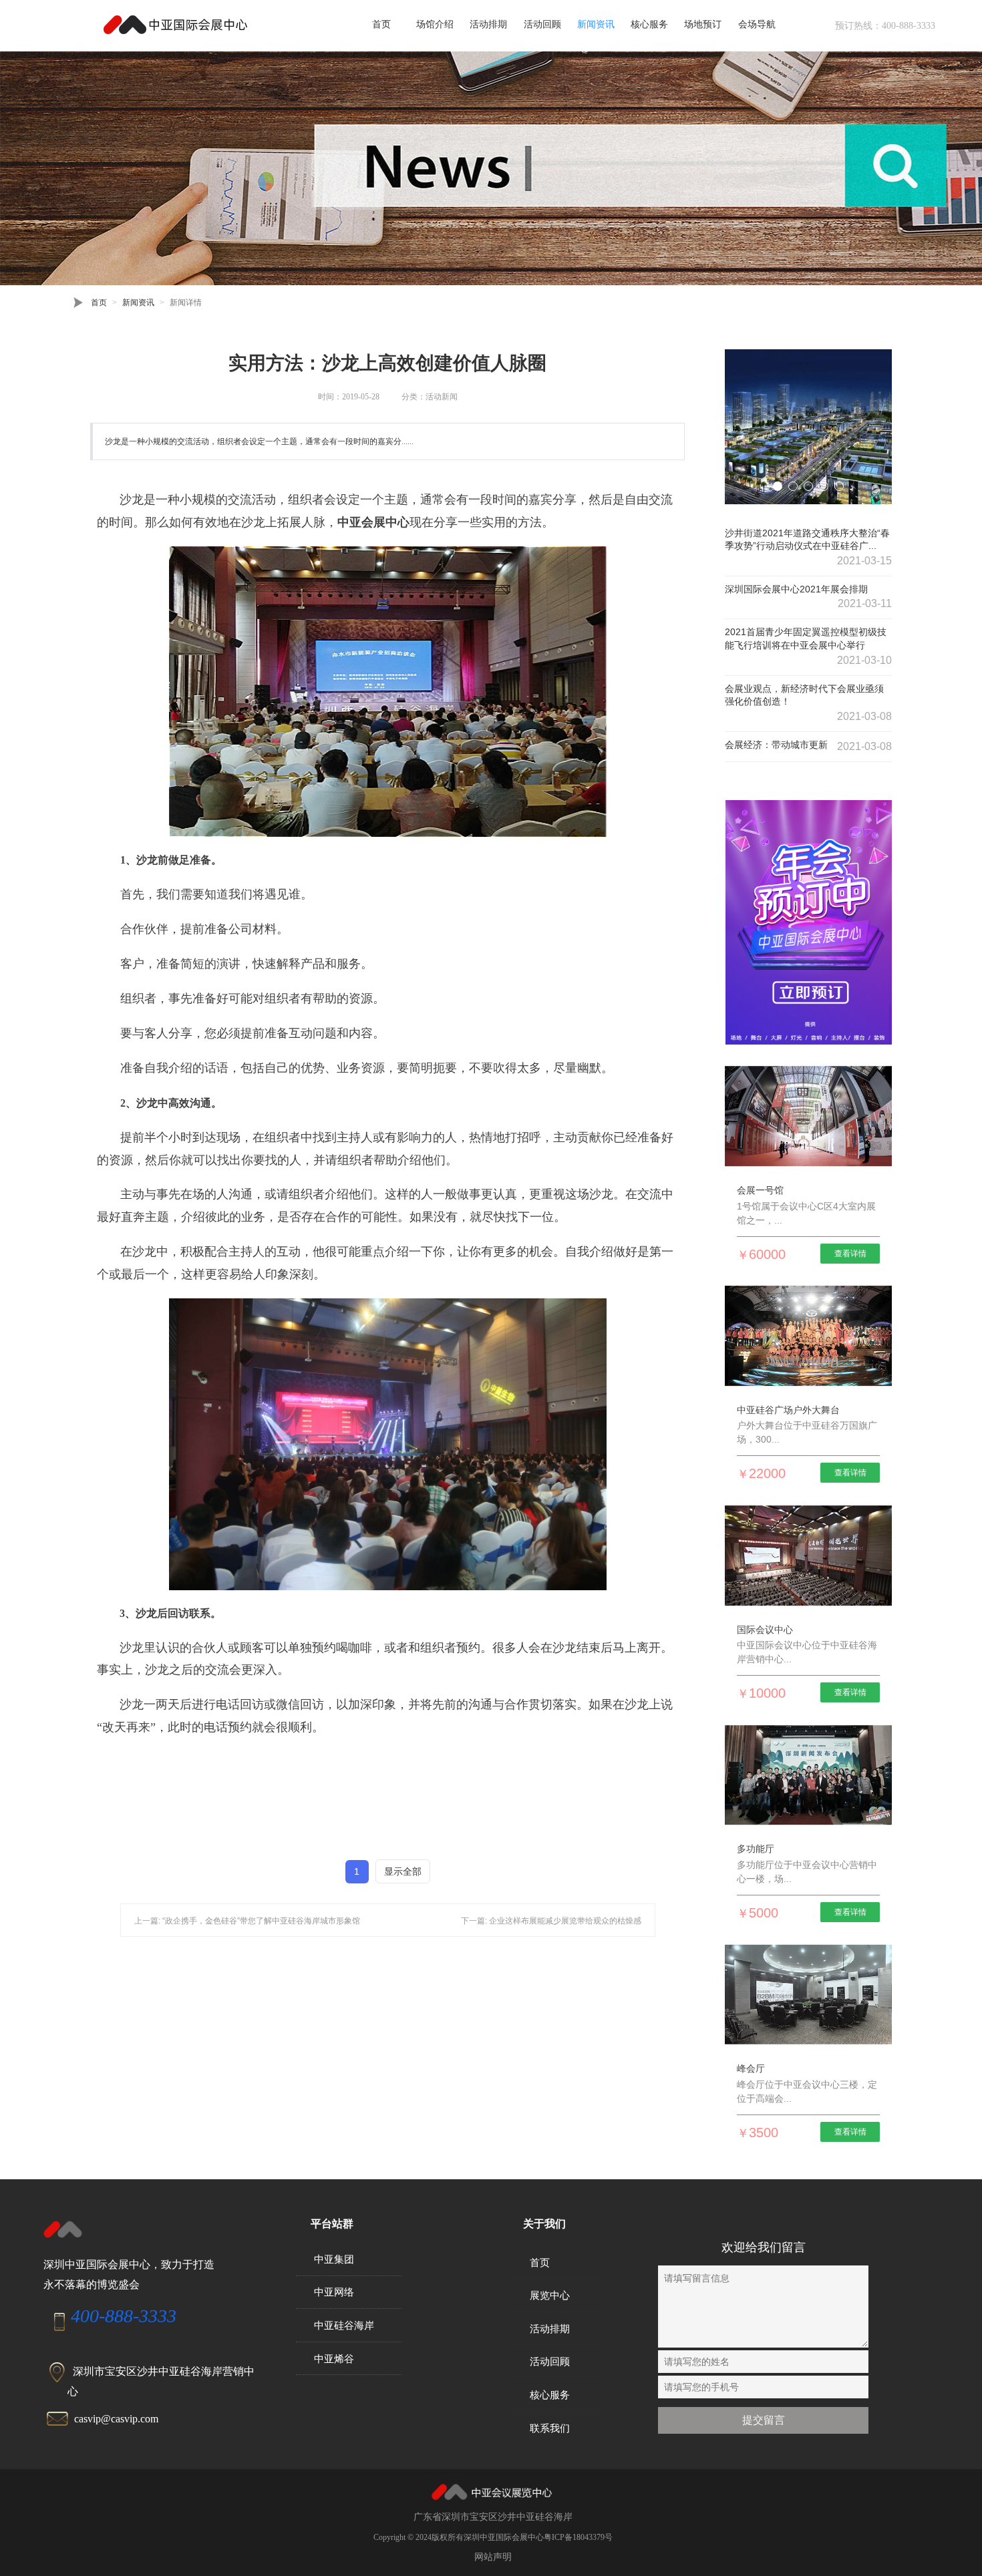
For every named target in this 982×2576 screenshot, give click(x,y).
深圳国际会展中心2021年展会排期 (796, 589)
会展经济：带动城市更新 (776, 745)
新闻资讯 (596, 24)
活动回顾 (542, 24)
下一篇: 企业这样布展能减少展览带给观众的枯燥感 (551, 1921)
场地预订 (703, 24)
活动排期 (488, 24)
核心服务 (649, 24)
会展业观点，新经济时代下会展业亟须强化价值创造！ (804, 695)
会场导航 (757, 24)
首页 (381, 24)
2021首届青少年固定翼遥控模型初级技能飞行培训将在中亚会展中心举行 (806, 638)
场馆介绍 (435, 24)
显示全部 (403, 1871)
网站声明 (493, 2557)
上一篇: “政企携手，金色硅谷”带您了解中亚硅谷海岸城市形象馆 (247, 1921)
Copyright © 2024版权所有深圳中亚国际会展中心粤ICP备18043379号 (493, 2537)
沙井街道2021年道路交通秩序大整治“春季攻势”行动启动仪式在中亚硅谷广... (807, 540)
